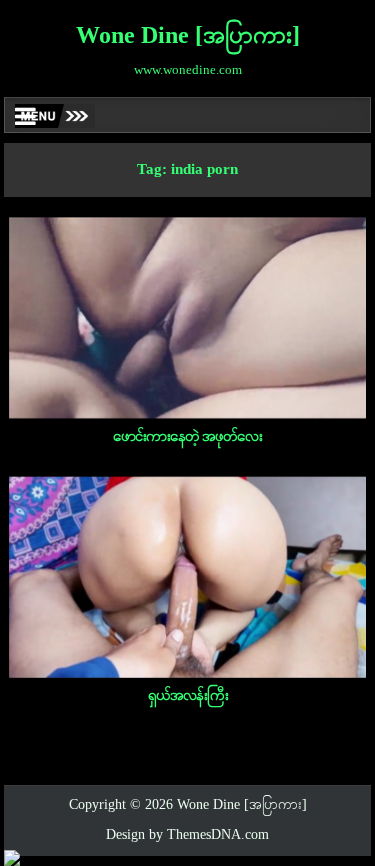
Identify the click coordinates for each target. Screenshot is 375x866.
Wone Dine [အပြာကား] (188, 37)
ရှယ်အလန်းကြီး (188, 696)
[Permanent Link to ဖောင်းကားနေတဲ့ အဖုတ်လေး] (188, 318)
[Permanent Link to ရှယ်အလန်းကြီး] (188, 577)
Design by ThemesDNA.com (187, 835)
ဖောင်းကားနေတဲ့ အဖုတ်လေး (187, 437)
